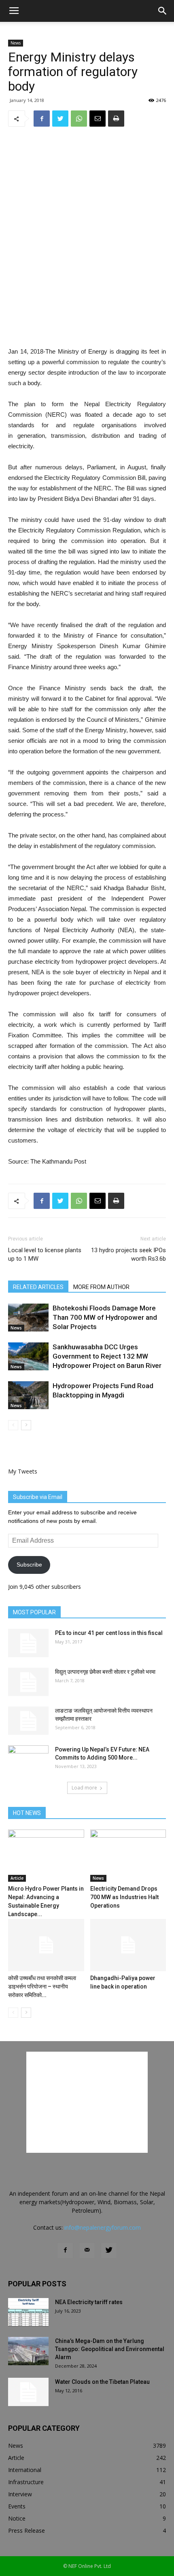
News (16, 43)
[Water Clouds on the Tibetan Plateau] (28, 2392)
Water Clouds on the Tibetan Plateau (102, 2382)
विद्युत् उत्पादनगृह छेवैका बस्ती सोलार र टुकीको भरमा (105, 1672)
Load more (84, 1788)
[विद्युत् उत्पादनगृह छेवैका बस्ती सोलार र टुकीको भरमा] (28, 1682)
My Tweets (23, 1471)
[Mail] (87, 2250)
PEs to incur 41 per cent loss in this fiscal (109, 1633)
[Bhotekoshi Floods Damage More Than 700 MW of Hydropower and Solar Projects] (28, 1318)
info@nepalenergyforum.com (103, 2227)
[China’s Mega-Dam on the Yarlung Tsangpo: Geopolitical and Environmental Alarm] (28, 2351)
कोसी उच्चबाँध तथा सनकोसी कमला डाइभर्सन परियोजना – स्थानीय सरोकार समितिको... (42, 1987)
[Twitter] (109, 2250)
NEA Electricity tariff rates (89, 2302)
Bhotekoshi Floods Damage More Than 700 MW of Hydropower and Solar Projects (105, 1317)
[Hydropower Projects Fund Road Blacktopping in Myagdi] (28, 1395)
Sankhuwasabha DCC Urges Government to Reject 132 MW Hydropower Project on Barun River (107, 1356)
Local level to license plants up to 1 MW (45, 1254)
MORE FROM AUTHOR (101, 1287)
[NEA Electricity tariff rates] (28, 2312)
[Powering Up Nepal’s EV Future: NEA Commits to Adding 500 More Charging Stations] (28, 1760)
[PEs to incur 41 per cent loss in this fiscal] (28, 1643)
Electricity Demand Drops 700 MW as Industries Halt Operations (124, 1897)
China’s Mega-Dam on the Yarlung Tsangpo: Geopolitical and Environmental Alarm (110, 2349)
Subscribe (29, 1565)
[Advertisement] (87, 287)
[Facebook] (65, 2250)
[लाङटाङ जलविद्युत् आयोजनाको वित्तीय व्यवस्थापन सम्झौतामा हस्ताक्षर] (28, 1721)
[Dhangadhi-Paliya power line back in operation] (128, 1945)
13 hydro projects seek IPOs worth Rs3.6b (128, 1254)
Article (17, 1878)
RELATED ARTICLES (38, 1287)
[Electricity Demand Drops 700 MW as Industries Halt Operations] (128, 1856)
